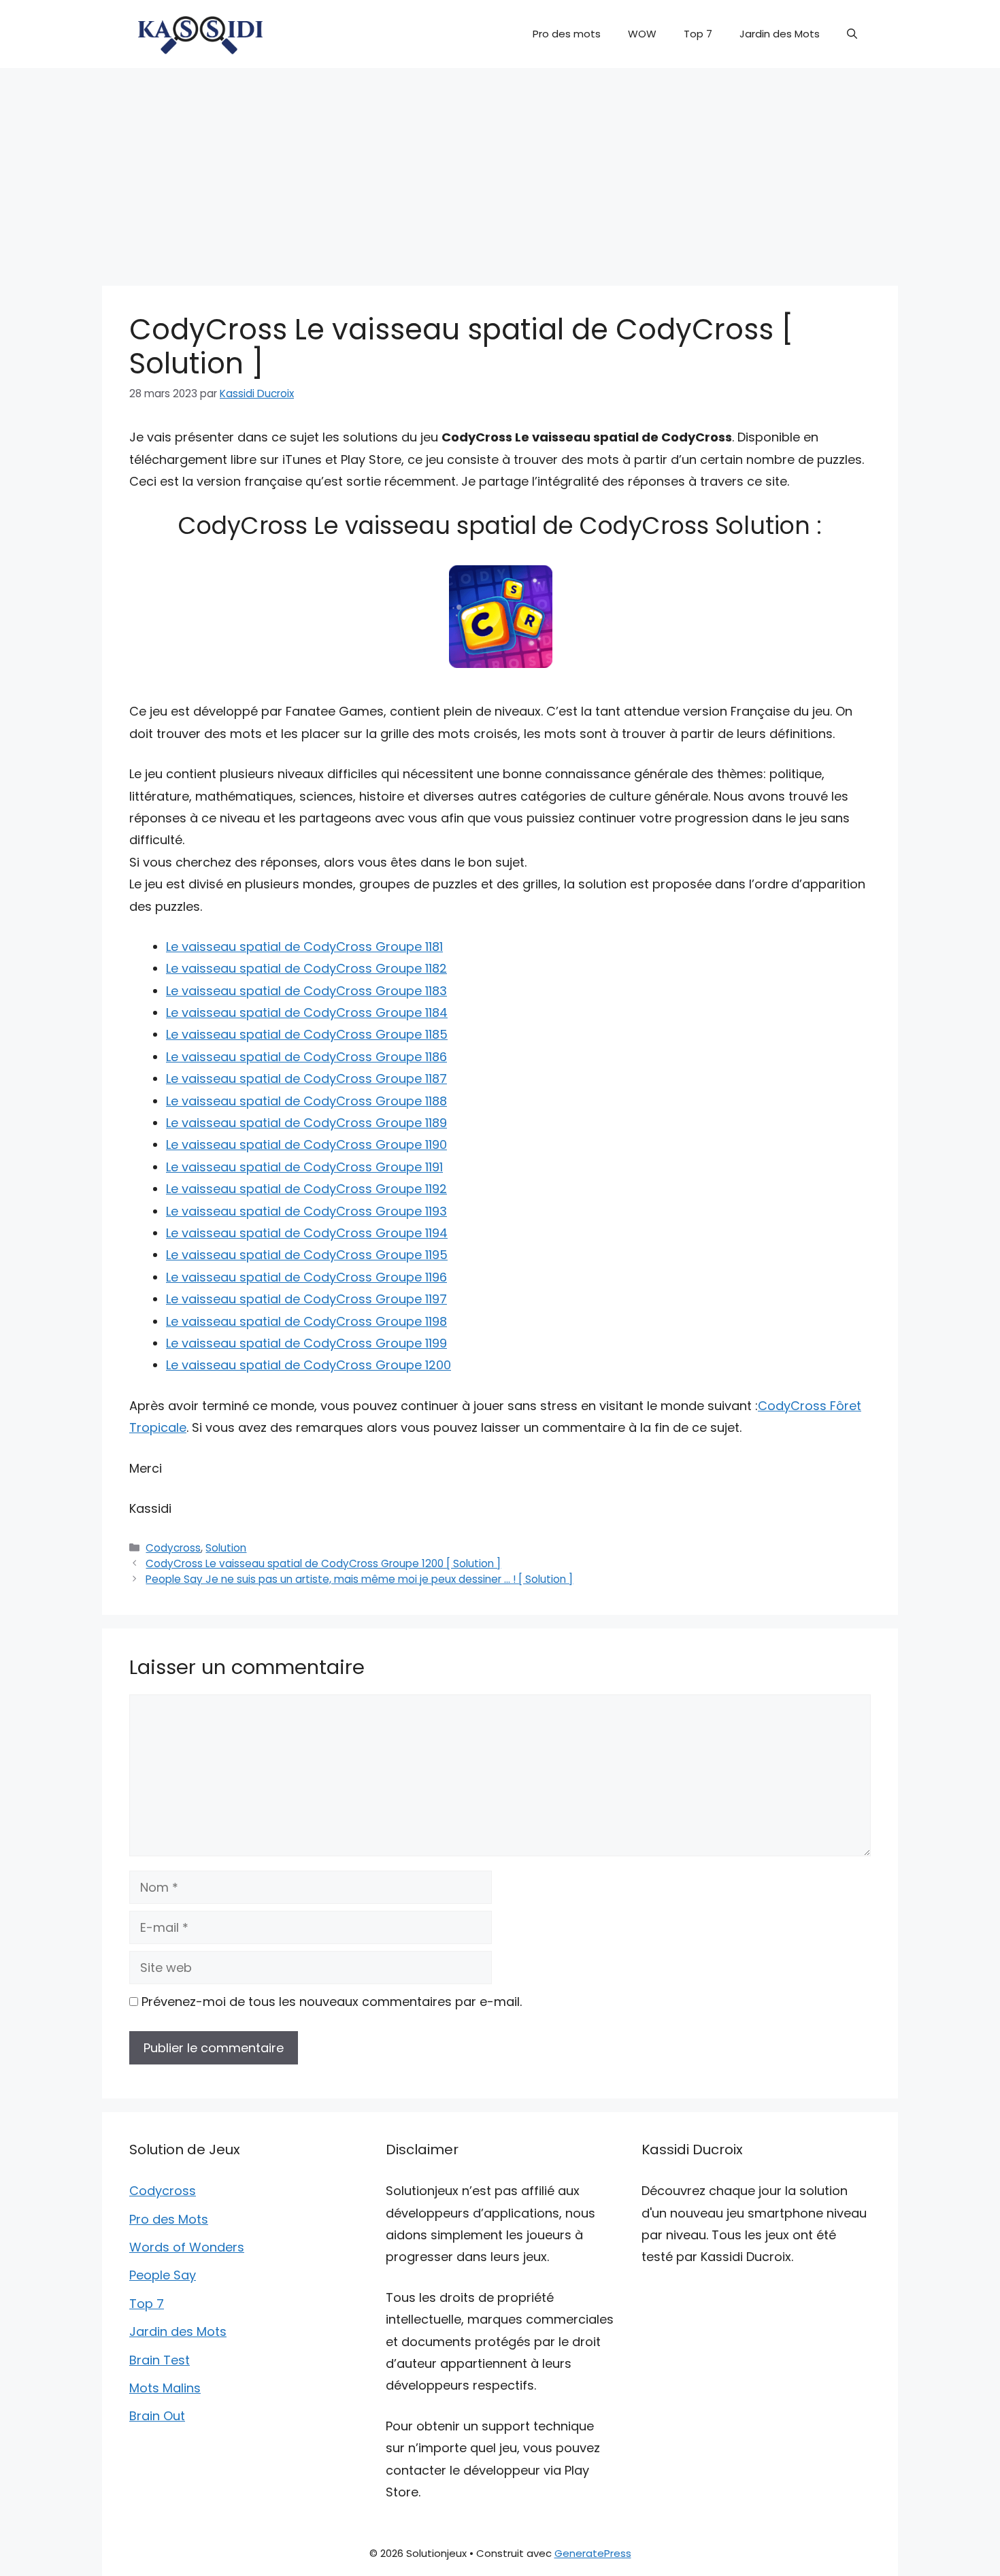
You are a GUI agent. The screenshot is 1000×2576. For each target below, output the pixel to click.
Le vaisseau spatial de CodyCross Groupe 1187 (306, 1078)
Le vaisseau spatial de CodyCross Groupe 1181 (304, 947)
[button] (852, 34)
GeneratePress (593, 2553)
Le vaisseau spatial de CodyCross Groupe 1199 (306, 1343)
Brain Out (157, 2416)
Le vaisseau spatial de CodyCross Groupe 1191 (304, 1167)
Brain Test (160, 2360)
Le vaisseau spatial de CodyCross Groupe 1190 (306, 1144)
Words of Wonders (187, 2247)
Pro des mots (567, 34)
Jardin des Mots (780, 34)
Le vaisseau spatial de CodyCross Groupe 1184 (307, 1013)
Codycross (173, 1548)
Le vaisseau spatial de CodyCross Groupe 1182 (306, 968)
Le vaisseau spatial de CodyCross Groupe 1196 (306, 1277)
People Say (163, 2275)
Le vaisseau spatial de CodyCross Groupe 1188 (306, 1101)
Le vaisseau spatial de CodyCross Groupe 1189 (306, 1123)
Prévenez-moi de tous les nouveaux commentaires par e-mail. (332, 2002)
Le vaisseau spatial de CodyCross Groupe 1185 (307, 1034)
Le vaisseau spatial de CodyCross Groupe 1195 (307, 1255)
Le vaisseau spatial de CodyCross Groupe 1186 (306, 1057)
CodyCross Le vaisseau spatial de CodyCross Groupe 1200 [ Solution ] (323, 1563)
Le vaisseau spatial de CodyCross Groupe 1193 (306, 1211)
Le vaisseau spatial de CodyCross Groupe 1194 (307, 1233)
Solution (226, 1548)
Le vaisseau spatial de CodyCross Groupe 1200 (309, 1365)
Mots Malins (165, 2388)
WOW (642, 34)
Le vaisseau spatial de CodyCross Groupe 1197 (306, 1299)
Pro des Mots (169, 2219)
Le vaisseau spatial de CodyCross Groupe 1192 (306, 1189)
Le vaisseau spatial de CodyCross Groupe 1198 (306, 1321)
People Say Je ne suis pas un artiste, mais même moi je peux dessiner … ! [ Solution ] (359, 1579)
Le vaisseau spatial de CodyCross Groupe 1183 (306, 991)
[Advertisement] (500, 170)
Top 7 (698, 34)
